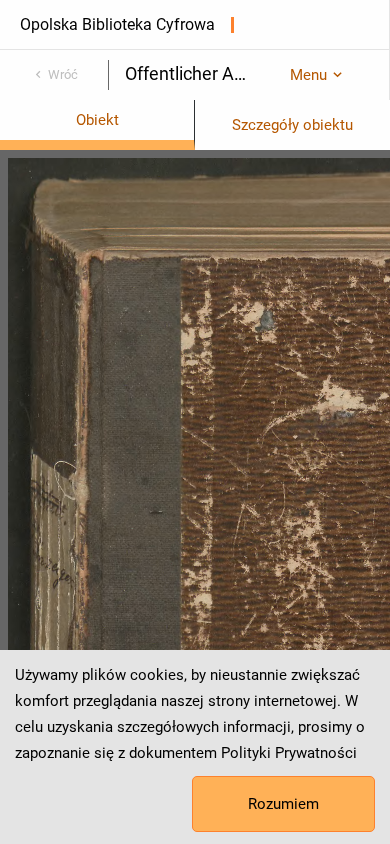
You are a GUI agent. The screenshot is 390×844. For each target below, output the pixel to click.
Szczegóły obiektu (292, 125)
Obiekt (97, 120)
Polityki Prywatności (289, 753)
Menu (308, 75)
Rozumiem (283, 804)
